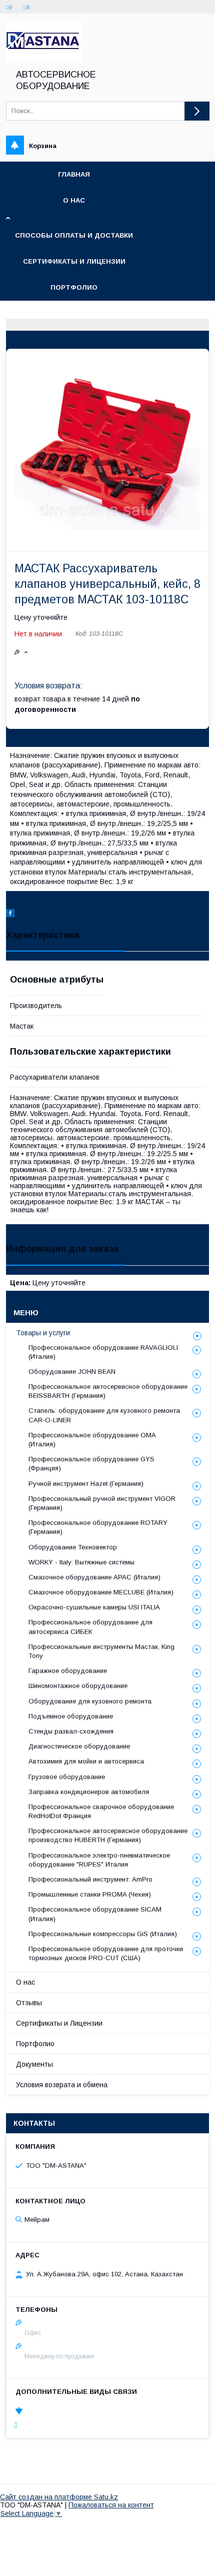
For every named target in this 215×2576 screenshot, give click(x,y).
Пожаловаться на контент (111, 2505)
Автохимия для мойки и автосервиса (86, 1761)
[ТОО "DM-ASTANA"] (44, 60)
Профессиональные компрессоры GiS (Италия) (103, 1934)
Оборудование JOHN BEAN (72, 1372)
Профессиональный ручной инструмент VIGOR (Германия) (102, 1503)
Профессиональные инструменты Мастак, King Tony (101, 1651)
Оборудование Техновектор (73, 1547)
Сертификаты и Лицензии (59, 2023)
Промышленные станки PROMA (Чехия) (90, 1894)
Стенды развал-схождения (71, 1731)
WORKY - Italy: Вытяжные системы (81, 1562)
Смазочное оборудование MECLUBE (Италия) (101, 1592)
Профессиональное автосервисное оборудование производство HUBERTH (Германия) (108, 1835)
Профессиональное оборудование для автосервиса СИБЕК (90, 1627)
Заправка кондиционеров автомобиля (89, 1792)
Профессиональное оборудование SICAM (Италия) (95, 1914)
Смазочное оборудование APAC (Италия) (94, 1577)
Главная (74, 174)
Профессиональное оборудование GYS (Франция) (91, 1464)
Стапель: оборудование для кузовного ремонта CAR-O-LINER (104, 1415)
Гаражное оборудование (68, 1671)
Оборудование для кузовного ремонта (90, 1701)
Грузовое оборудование (67, 1777)
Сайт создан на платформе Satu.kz (59, 2497)
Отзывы (29, 2003)
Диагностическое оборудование (79, 1746)
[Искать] (197, 111)
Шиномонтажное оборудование (78, 1686)
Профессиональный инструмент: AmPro (90, 1879)
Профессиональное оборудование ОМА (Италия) (92, 1440)
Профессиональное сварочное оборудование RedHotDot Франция (101, 1811)
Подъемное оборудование (71, 1716)
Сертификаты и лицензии (74, 261)
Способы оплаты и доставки (74, 235)
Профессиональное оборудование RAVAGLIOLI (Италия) (103, 1352)
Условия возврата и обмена (62, 2085)
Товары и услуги (43, 1333)
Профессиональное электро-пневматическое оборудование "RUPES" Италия (99, 1860)
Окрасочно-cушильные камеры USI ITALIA (94, 1607)
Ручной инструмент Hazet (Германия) (86, 1484)
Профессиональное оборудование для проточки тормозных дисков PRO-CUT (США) (106, 1953)
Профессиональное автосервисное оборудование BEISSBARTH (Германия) (108, 1391)
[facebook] (10, 915)
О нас (74, 200)
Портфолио (74, 287)
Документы (34, 2064)
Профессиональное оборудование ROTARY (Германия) (98, 1527)
